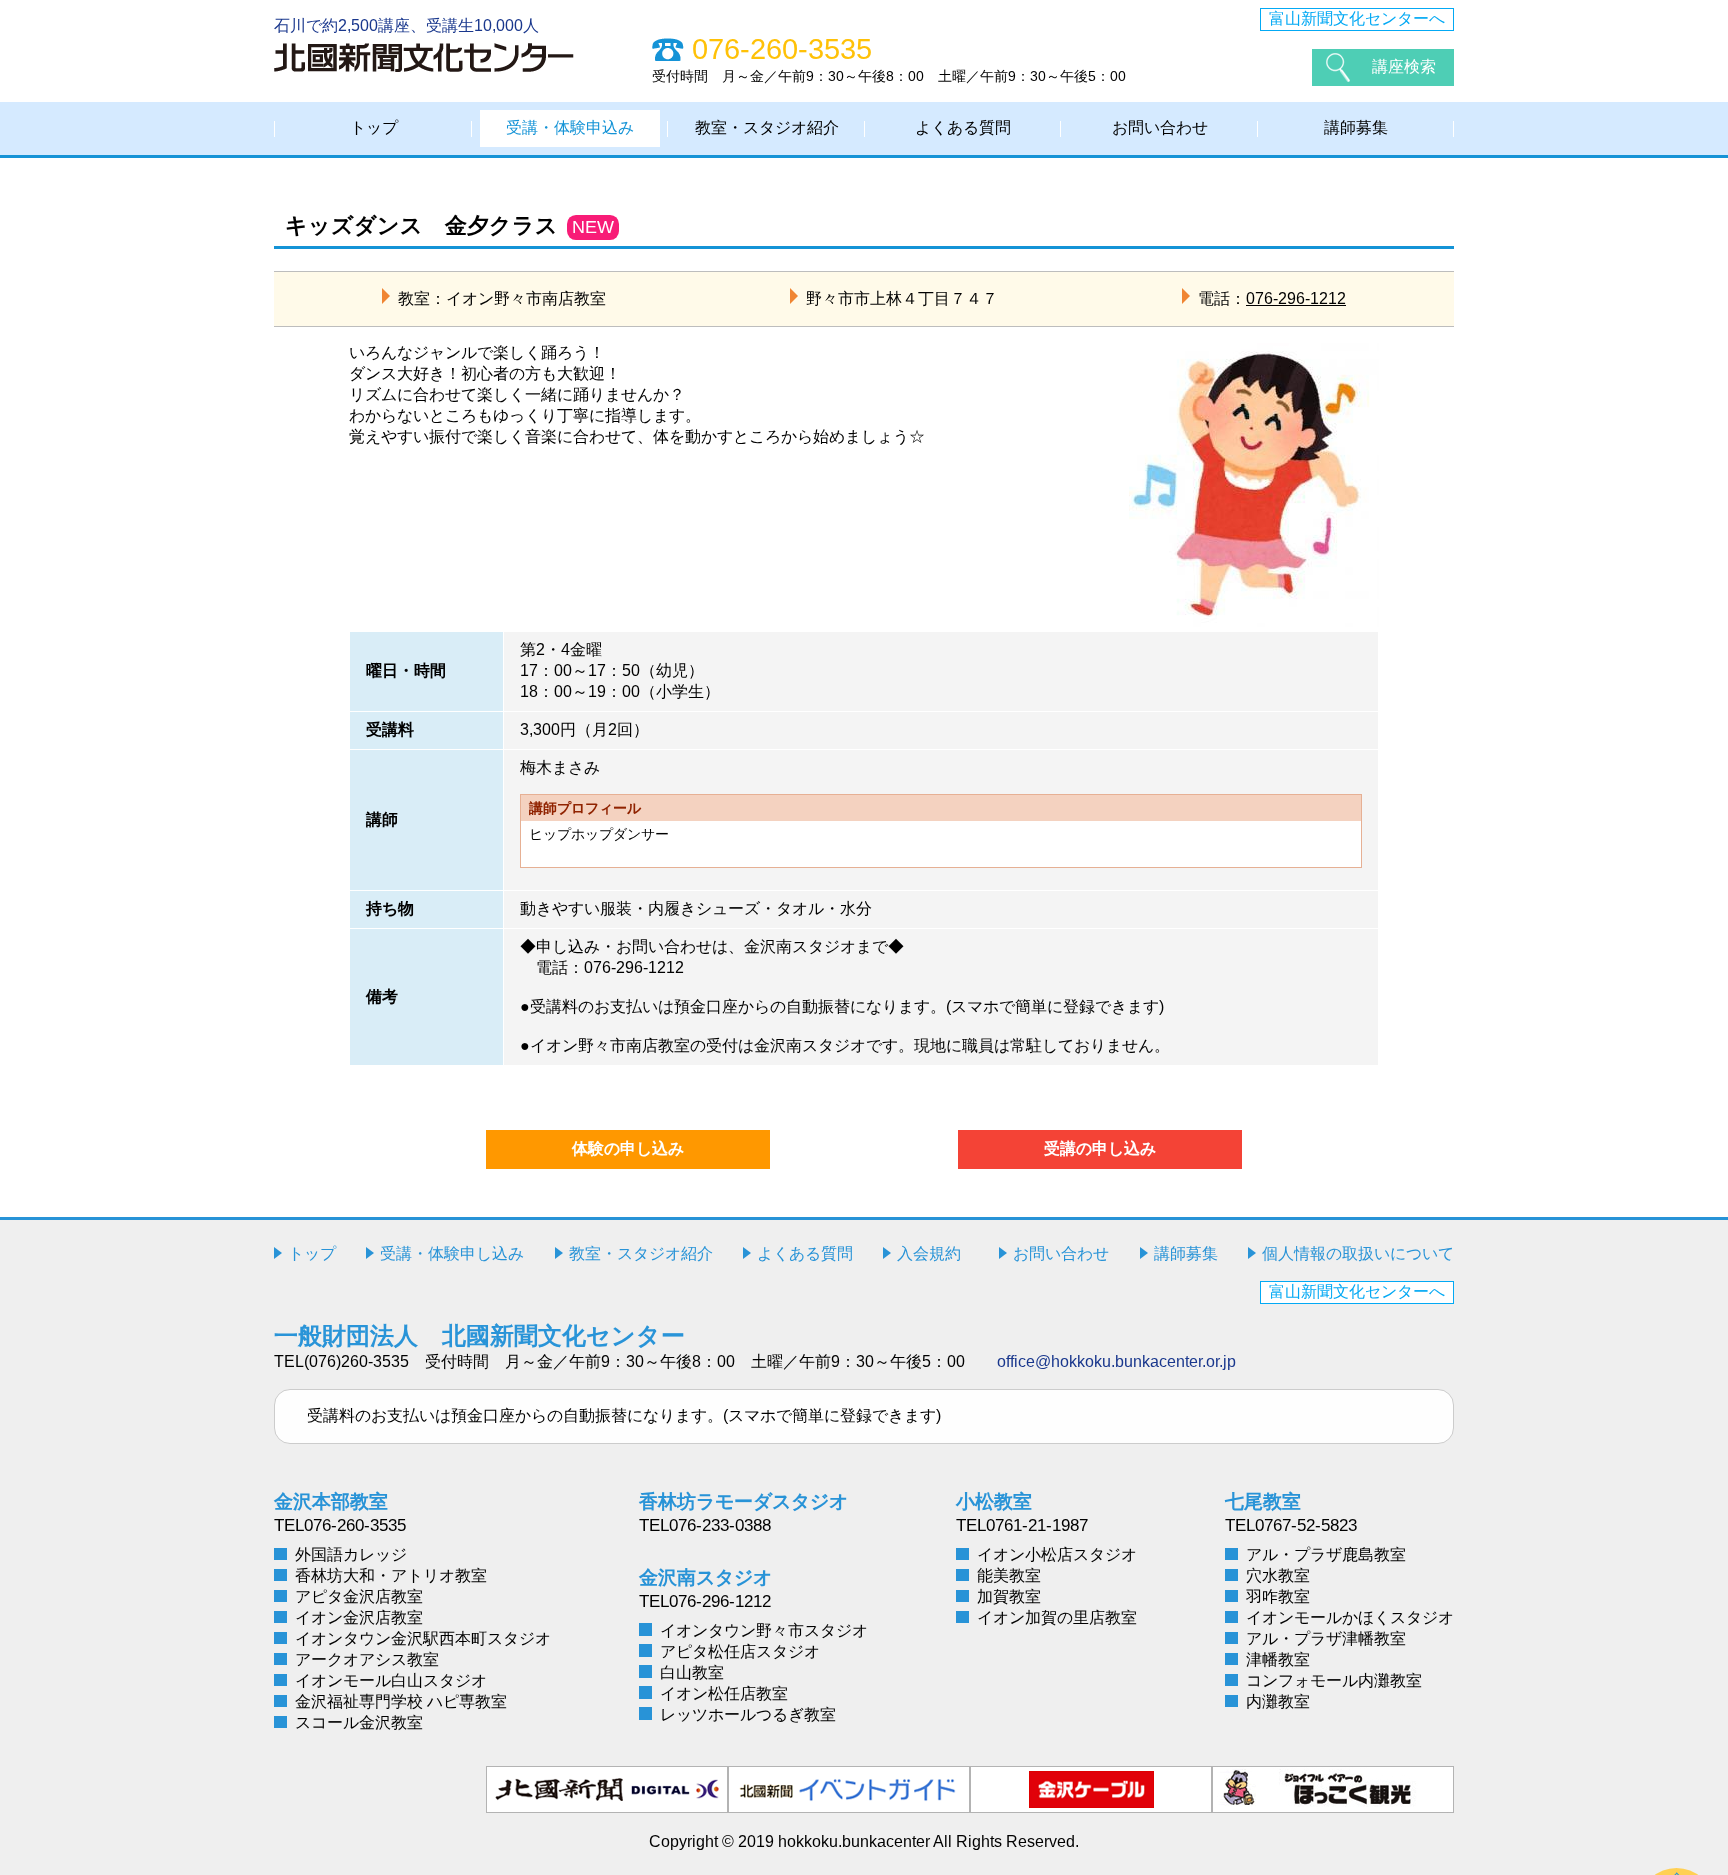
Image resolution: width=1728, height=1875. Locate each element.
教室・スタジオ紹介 (767, 127)
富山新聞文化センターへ (1357, 18)
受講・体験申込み (570, 127)
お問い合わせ (1160, 127)
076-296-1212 (1296, 298)
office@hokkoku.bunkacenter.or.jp (1116, 1361)
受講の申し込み (1100, 1148)
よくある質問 (963, 127)
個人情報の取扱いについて (1358, 1253)
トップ (374, 127)
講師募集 (1356, 127)
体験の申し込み (628, 1148)
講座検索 (1404, 66)
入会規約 (929, 1253)
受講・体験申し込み (452, 1253)
